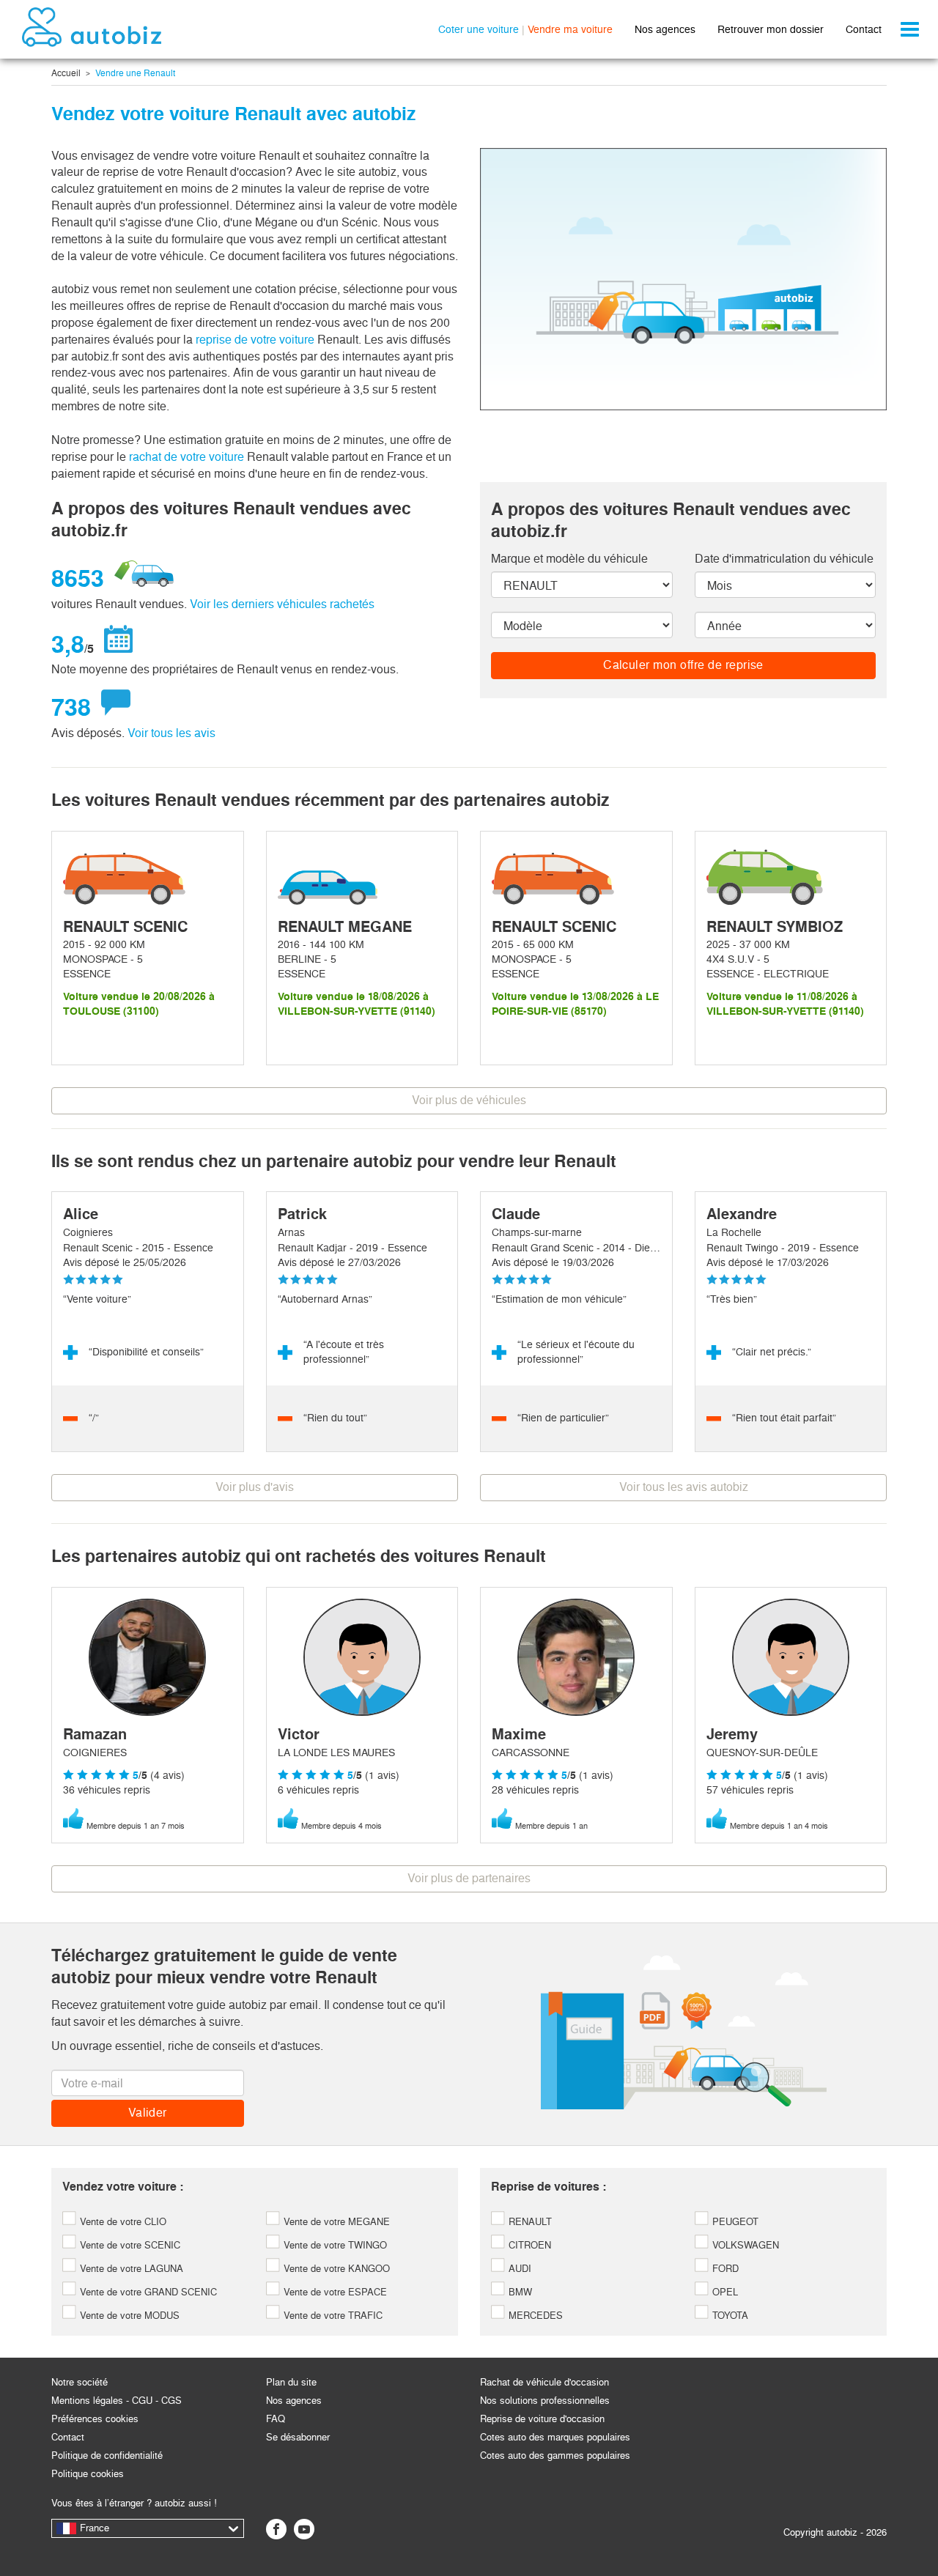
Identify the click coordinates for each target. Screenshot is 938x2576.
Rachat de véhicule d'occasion (544, 2382)
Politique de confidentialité (107, 2455)
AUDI (518, 2269)
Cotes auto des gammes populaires (555, 2455)
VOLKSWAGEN (744, 2245)
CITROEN (528, 2245)
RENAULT (529, 2222)
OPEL (724, 2292)
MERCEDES (534, 2316)
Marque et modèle (569, 559)
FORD (724, 2269)
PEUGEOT (734, 2222)
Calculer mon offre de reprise (683, 665)
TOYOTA (729, 2316)
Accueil (66, 73)
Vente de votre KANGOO (335, 2269)
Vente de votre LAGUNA (130, 2269)
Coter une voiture (479, 29)
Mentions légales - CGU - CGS (117, 2401)
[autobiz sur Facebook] (276, 2529)
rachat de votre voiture (187, 457)
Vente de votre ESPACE (334, 2292)
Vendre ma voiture (570, 29)
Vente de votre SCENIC (129, 2245)
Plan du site (291, 2382)
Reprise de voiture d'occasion (542, 2419)
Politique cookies (88, 2474)
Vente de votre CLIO (122, 2222)
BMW (519, 2292)
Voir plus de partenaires (469, 1878)
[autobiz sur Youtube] (304, 2529)
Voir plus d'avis (255, 1487)
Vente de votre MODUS (128, 2316)
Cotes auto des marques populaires (555, 2437)
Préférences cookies (95, 2419)
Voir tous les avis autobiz (684, 1487)
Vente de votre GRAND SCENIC (147, 2292)
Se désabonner (298, 2437)
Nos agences (665, 29)
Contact (864, 29)
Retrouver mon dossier (771, 29)
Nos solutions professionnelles (545, 2401)
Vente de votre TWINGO (334, 2245)
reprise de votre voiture (255, 340)
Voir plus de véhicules (469, 1100)
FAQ (276, 2419)
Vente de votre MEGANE (335, 2222)
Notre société (80, 2382)
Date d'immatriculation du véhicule (784, 559)
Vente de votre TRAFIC (332, 2316)
